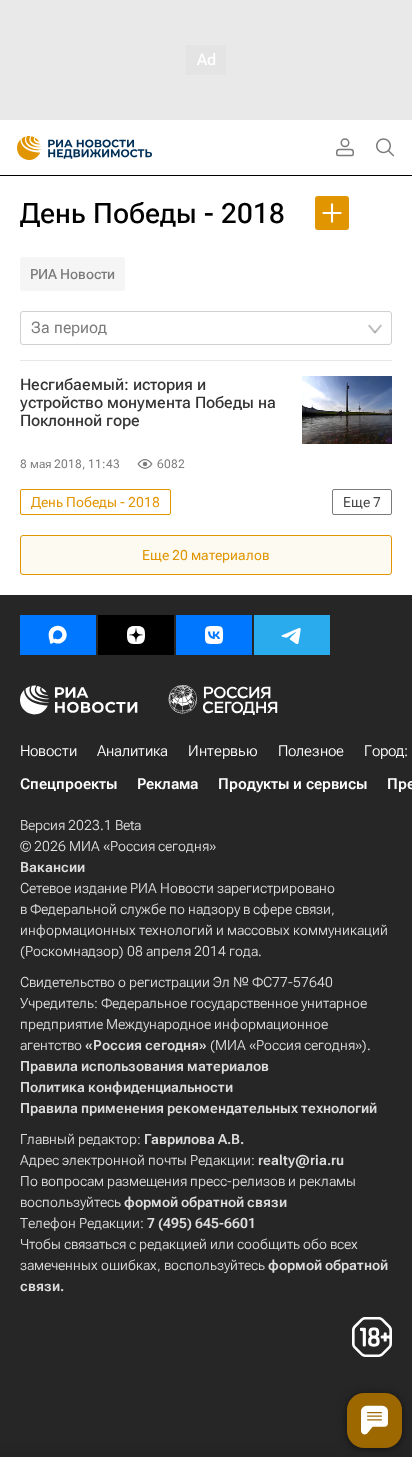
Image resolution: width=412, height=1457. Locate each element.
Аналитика (132, 751)
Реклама (167, 784)
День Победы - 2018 (152, 213)
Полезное (311, 751)
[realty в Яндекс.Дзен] (136, 635)
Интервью (223, 751)
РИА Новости (72, 274)
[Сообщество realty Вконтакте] (214, 635)
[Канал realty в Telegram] (292, 635)
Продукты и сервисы (292, 784)
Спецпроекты (68, 784)
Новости (48, 751)
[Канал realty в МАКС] (58, 635)
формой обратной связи (205, 1202)
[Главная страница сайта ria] (22, 148)
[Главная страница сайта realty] (120, 148)
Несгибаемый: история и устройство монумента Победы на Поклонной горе (148, 403)
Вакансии (52, 867)
